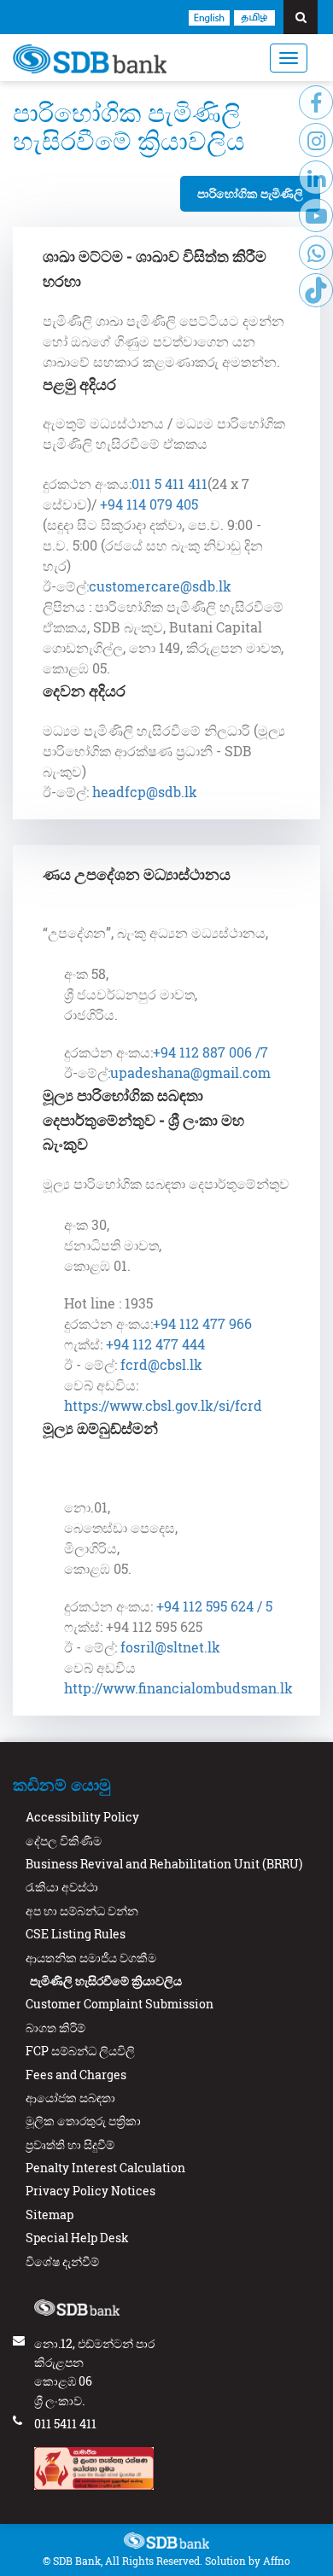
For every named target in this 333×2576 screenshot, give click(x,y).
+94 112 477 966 (202, 1323)
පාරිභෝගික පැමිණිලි (250, 193)
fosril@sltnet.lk (170, 1647)
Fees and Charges (76, 2075)
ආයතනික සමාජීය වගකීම (91, 1958)
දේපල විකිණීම (64, 1841)
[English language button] (209, 17)
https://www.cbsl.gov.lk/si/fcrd (163, 1405)
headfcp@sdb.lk (143, 792)
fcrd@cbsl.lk (161, 1364)
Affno (277, 2561)
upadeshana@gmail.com (190, 1072)
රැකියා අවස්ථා (62, 1887)
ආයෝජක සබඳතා (70, 2098)
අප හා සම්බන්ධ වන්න (82, 1911)
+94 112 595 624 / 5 (214, 1606)
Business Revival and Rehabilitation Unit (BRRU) (164, 1864)
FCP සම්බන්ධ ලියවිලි (80, 2051)
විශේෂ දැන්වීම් (62, 2261)
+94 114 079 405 (149, 504)
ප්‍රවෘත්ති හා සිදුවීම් (70, 2145)
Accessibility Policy (82, 1817)
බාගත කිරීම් (55, 2028)
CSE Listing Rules (76, 1934)
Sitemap (50, 2215)
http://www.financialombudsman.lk (178, 1688)
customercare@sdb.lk (160, 586)
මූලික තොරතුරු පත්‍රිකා (83, 2121)
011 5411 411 (65, 2424)
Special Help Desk (77, 2238)
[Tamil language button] (254, 17)
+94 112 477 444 (155, 1344)
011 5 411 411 (169, 484)
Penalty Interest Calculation (105, 2168)
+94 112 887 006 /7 (210, 1052)
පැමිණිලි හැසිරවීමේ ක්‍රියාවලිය (106, 1981)
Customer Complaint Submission (120, 2004)
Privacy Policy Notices (91, 2191)
